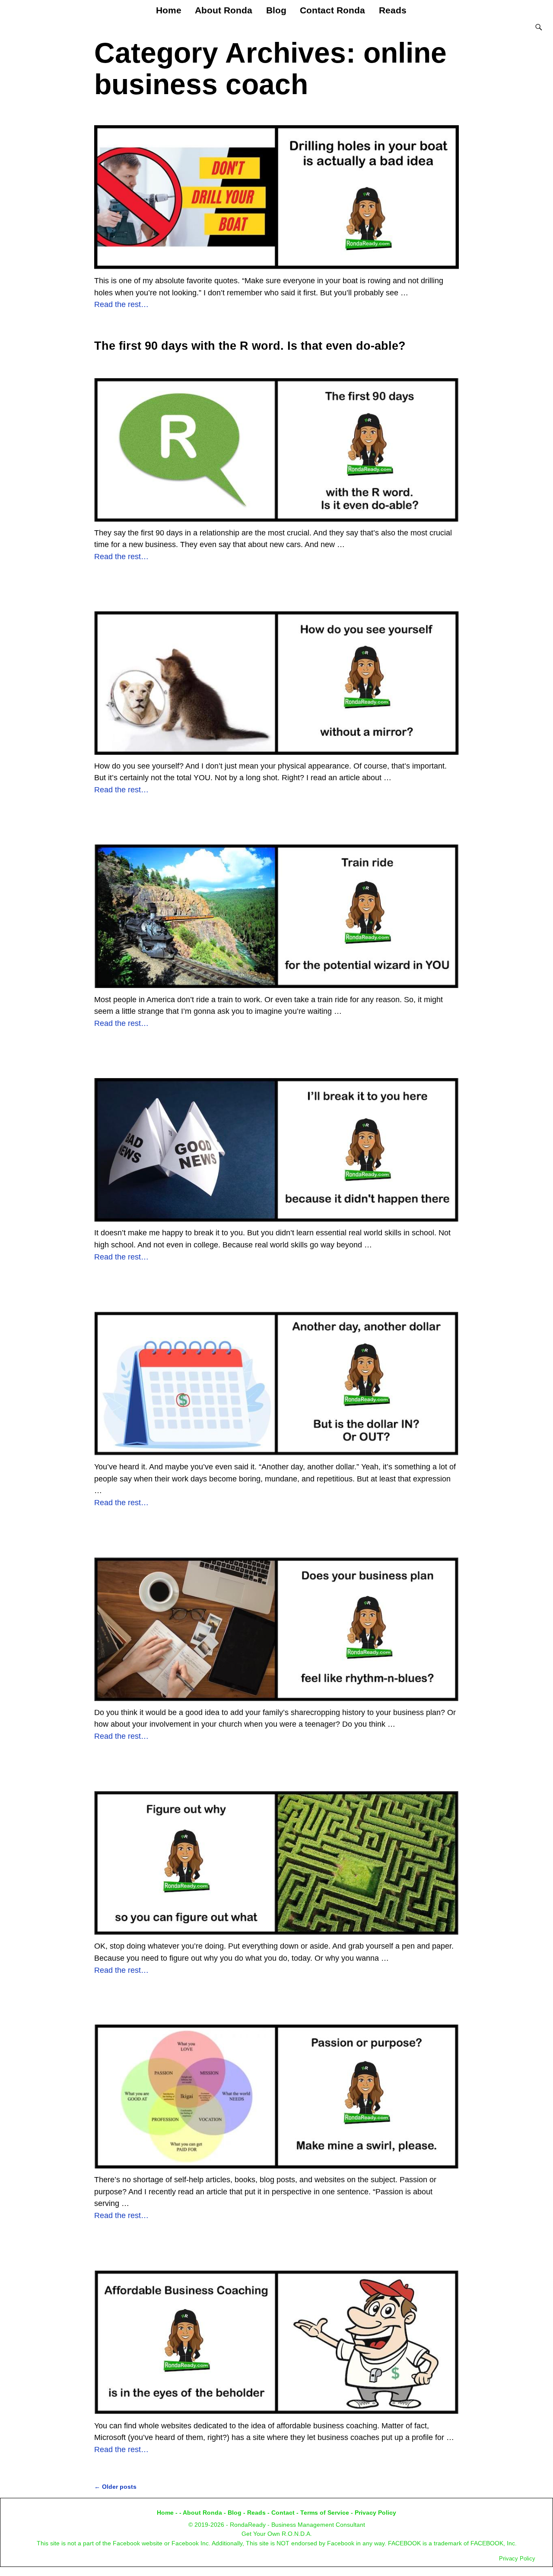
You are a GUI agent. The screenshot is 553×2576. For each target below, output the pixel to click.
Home (169, 10)
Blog (276, 10)
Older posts (115, 2487)
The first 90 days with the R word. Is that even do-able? (250, 346)
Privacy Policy (375, 2513)
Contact (283, 2513)
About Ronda (224, 10)
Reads (393, 10)
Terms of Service (325, 2513)
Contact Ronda (332, 10)
